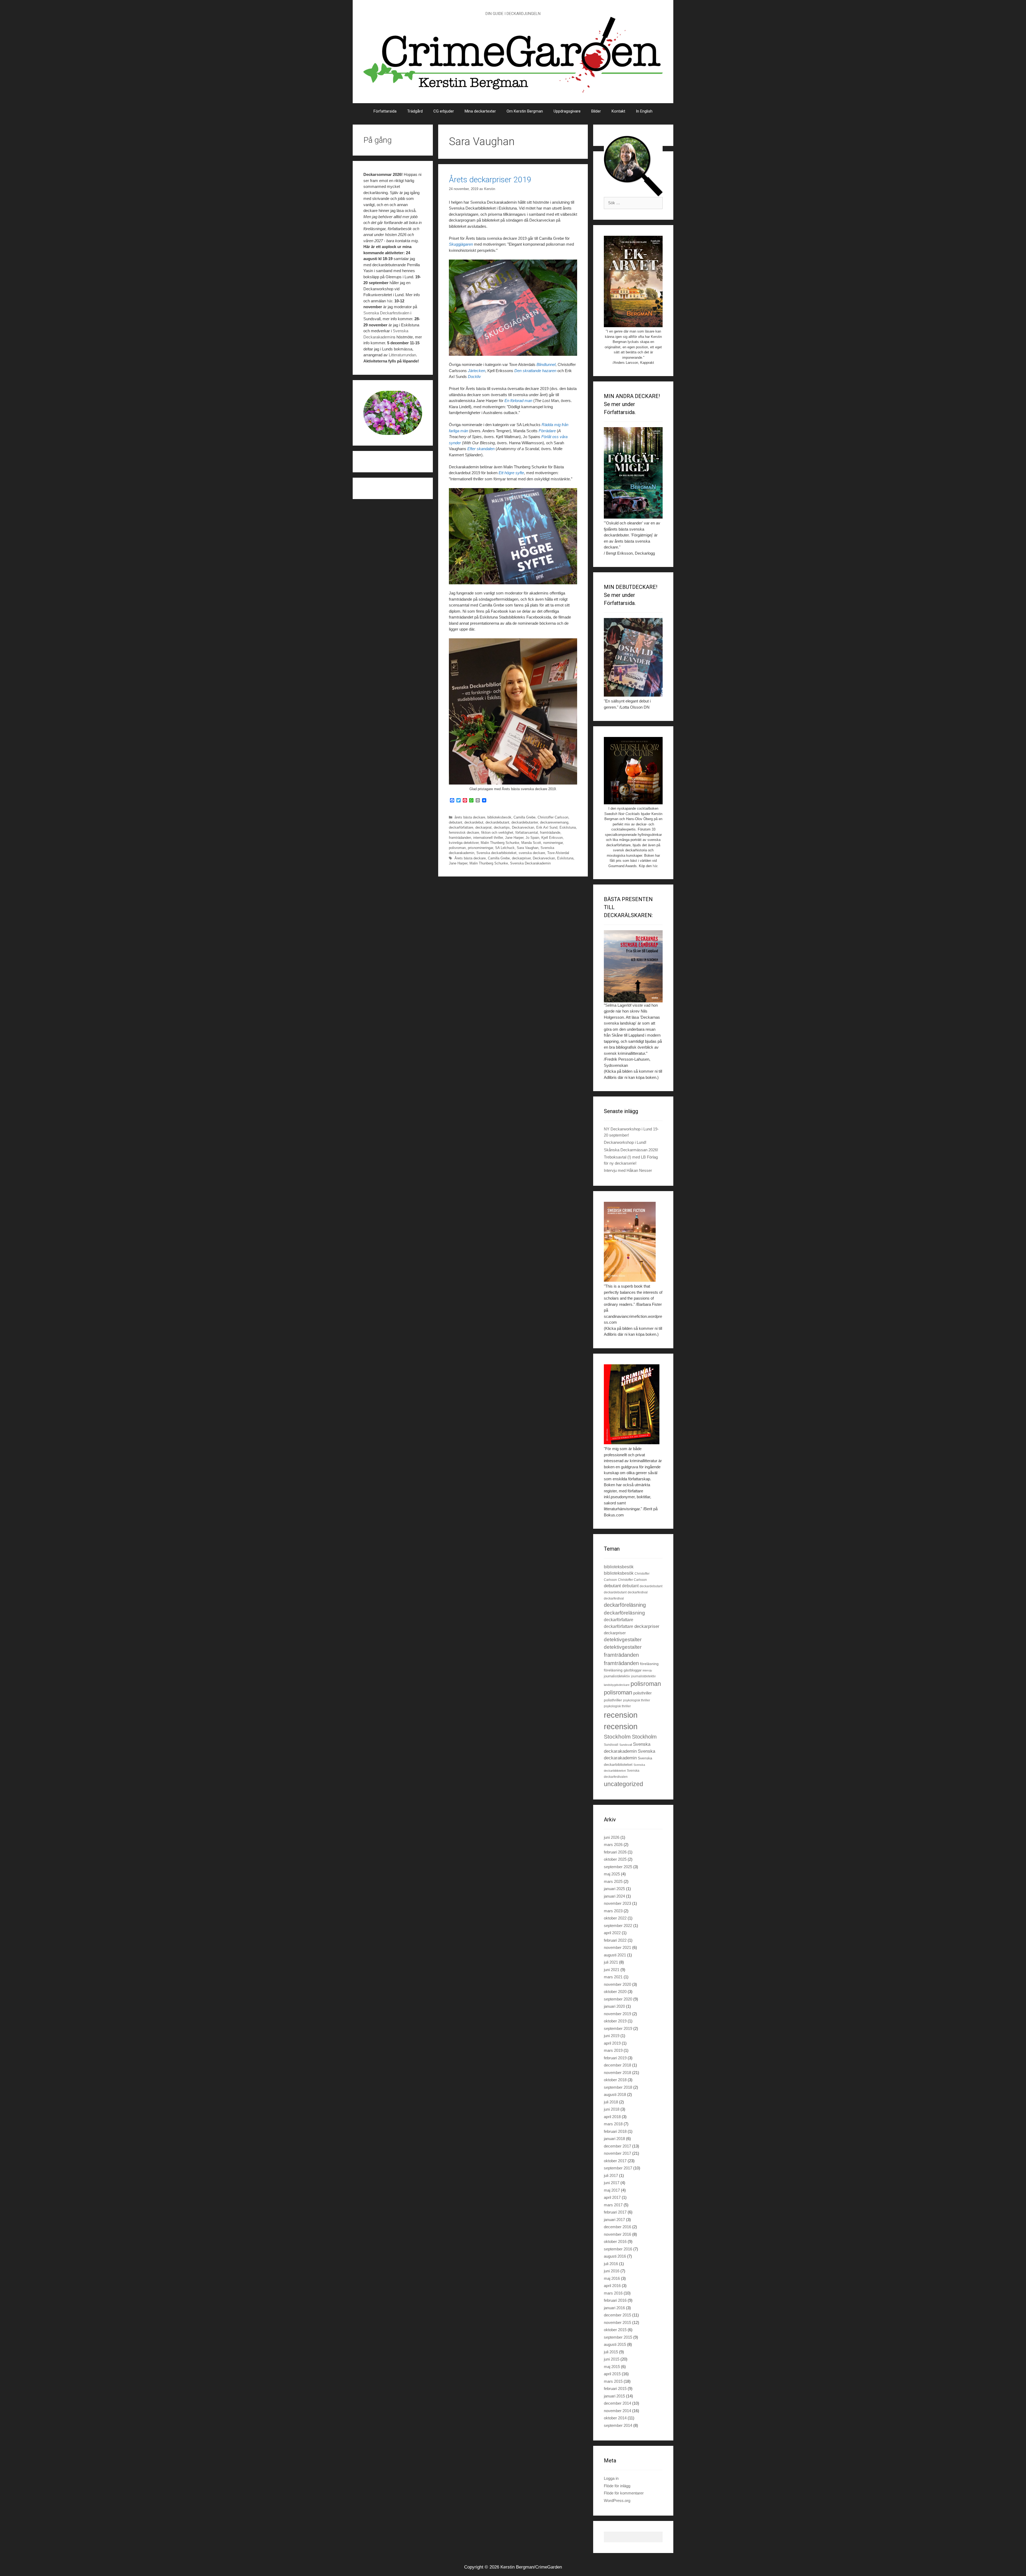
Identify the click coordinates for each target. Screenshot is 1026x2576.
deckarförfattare (461, 827)
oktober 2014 (615, 2418)
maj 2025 (612, 1874)
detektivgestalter (623, 1640)
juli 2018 (611, 2102)
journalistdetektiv (617, 1676)
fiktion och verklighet (497, 833)
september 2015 (618, 2337)
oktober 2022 (615, 1918)
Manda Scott (531, 843)
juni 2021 (612, 1970)
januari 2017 (614, 2220)
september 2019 (618, 2028)
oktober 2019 (615, 2021)
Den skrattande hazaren (535, 371)
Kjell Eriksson (552, 838)
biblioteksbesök (499, 817)
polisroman (457, 848)
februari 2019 (615, 2058)
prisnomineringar (480, 848)
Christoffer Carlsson (553, 817)
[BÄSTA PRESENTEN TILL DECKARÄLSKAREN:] (633, 966)
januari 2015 (614, 2396)
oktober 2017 (615, 2161)
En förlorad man (518, 401)
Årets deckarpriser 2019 (490, 179)
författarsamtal (527, 833)
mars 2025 (613, 1881)
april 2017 (612, 2197)
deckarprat (483, 827)
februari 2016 (615, 2300)
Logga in (611, 2478)
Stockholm (617, 1737)
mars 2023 (613, 1911)
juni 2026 (612, 1837)
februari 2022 (615, 1940)
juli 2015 (611, 2352)
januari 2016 (614, 2308)
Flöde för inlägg (617, 2486)
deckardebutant (497, 822)
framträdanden (460, 838)
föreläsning (649, 1664)
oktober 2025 (615, 1859)
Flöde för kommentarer (624, 2493)
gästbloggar (633, 1670)
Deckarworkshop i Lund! (625, 1142)
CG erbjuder (444, 111)
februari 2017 (615, 2212)
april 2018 (612, 2117)
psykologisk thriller (637, 1700)
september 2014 (618, 2425)
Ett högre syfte (511, 473)
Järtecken (477, 371)
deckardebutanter (525, 822)
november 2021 (617, 1947)
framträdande (550, 833)
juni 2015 (612, 2359)
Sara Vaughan (528, 848)
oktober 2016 (615, 2241)
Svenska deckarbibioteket (496, 853)
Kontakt (618, 111)
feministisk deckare (464, 833)
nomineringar (553, 843)
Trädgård (415, 111)
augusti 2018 (615, 2094)
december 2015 (617, 2315)
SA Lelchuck (505, 848)
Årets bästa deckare (470, 858)
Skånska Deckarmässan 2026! (631, 1150)
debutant (456, 822)
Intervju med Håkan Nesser (628, 1170)
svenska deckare (532, 853)
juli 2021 (611, 1962)
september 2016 (618, 2249)
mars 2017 (613, 2205)
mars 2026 (613, 1845)
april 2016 (612, 2286)
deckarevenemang (554, 822)
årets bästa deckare (470, 817)
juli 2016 (611, 2264)
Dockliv (474, 376)
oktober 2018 (615, 2080)
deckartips (502, 827)
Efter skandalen (481, 449)
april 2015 (612, 2374)
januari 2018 (614, 2139)
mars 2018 (613, 2124)
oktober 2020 (615, 1992)
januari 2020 (614, 2006)
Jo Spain (532, 838)
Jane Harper (514, 838)
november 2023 (617, 1903)
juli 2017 (611, 2175)
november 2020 (617, 1984)
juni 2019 (612, 2036)
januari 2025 (614, 1889)
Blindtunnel (546, 364)
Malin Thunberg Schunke (500, 843)
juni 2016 (612, 2271)
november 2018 (617, 2073)
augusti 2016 (615, 2256)
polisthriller (642, 1693)
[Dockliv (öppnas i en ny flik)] (473, 244)
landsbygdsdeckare (617, 1685)
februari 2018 (615, 2131)
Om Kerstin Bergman (525, 111)
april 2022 (612, 1933)
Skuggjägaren (461, 244)
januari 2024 (614, 1896)
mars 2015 (613, 2381)
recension (621, 1715)
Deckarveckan (523, 827)
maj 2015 (612, 2367)
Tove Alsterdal (558, 853)
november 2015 (617, 2322)
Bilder (596, 111)
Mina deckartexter (480, 111)
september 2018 (618, 2087)
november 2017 (617, 2153)
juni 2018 (612, 2109)
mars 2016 (613, 2293)
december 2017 (617, 2146)
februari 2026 (615, 1852)
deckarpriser (521, 858)
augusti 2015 (615, 2344)
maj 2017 (612, 2190)
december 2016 (617, 2227)
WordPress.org (617, 2500)
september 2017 (618, 2168)
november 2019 (617, 2014)
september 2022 (618, 1926)
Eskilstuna (568, 827)
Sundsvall (611, 1745)
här (390, 301)
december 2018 (617, 2065)
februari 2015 (615, 2388)
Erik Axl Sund (547, 827)
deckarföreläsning (625, 1605)
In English (644, 111)
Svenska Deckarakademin (530, 863)
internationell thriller (488, 838)
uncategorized (623, 1784)
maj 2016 (612, 2278)
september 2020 (618, 1999)
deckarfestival (638, 1592)
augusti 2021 (615, 1955)
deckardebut (474, 822)
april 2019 (612, 2043)
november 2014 (617, 2411)
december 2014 (617, 2403)
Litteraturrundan (402, 355)
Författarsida (385, 111)
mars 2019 (613, 2050)
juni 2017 (612, 2183)
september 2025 (618, 1867)
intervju (647, 1670)
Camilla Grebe (524, 817)
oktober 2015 (615, 2330)
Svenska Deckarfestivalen (386, 313)
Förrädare (548, 431)
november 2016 (617, 2234)
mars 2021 (613, 1977)
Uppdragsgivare (567, 111)
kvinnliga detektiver (464, 843)
